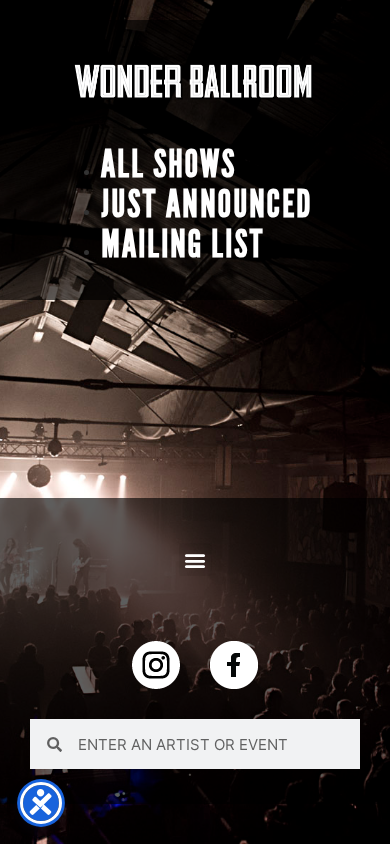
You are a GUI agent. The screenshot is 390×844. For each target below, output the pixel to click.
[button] (195, 559)
